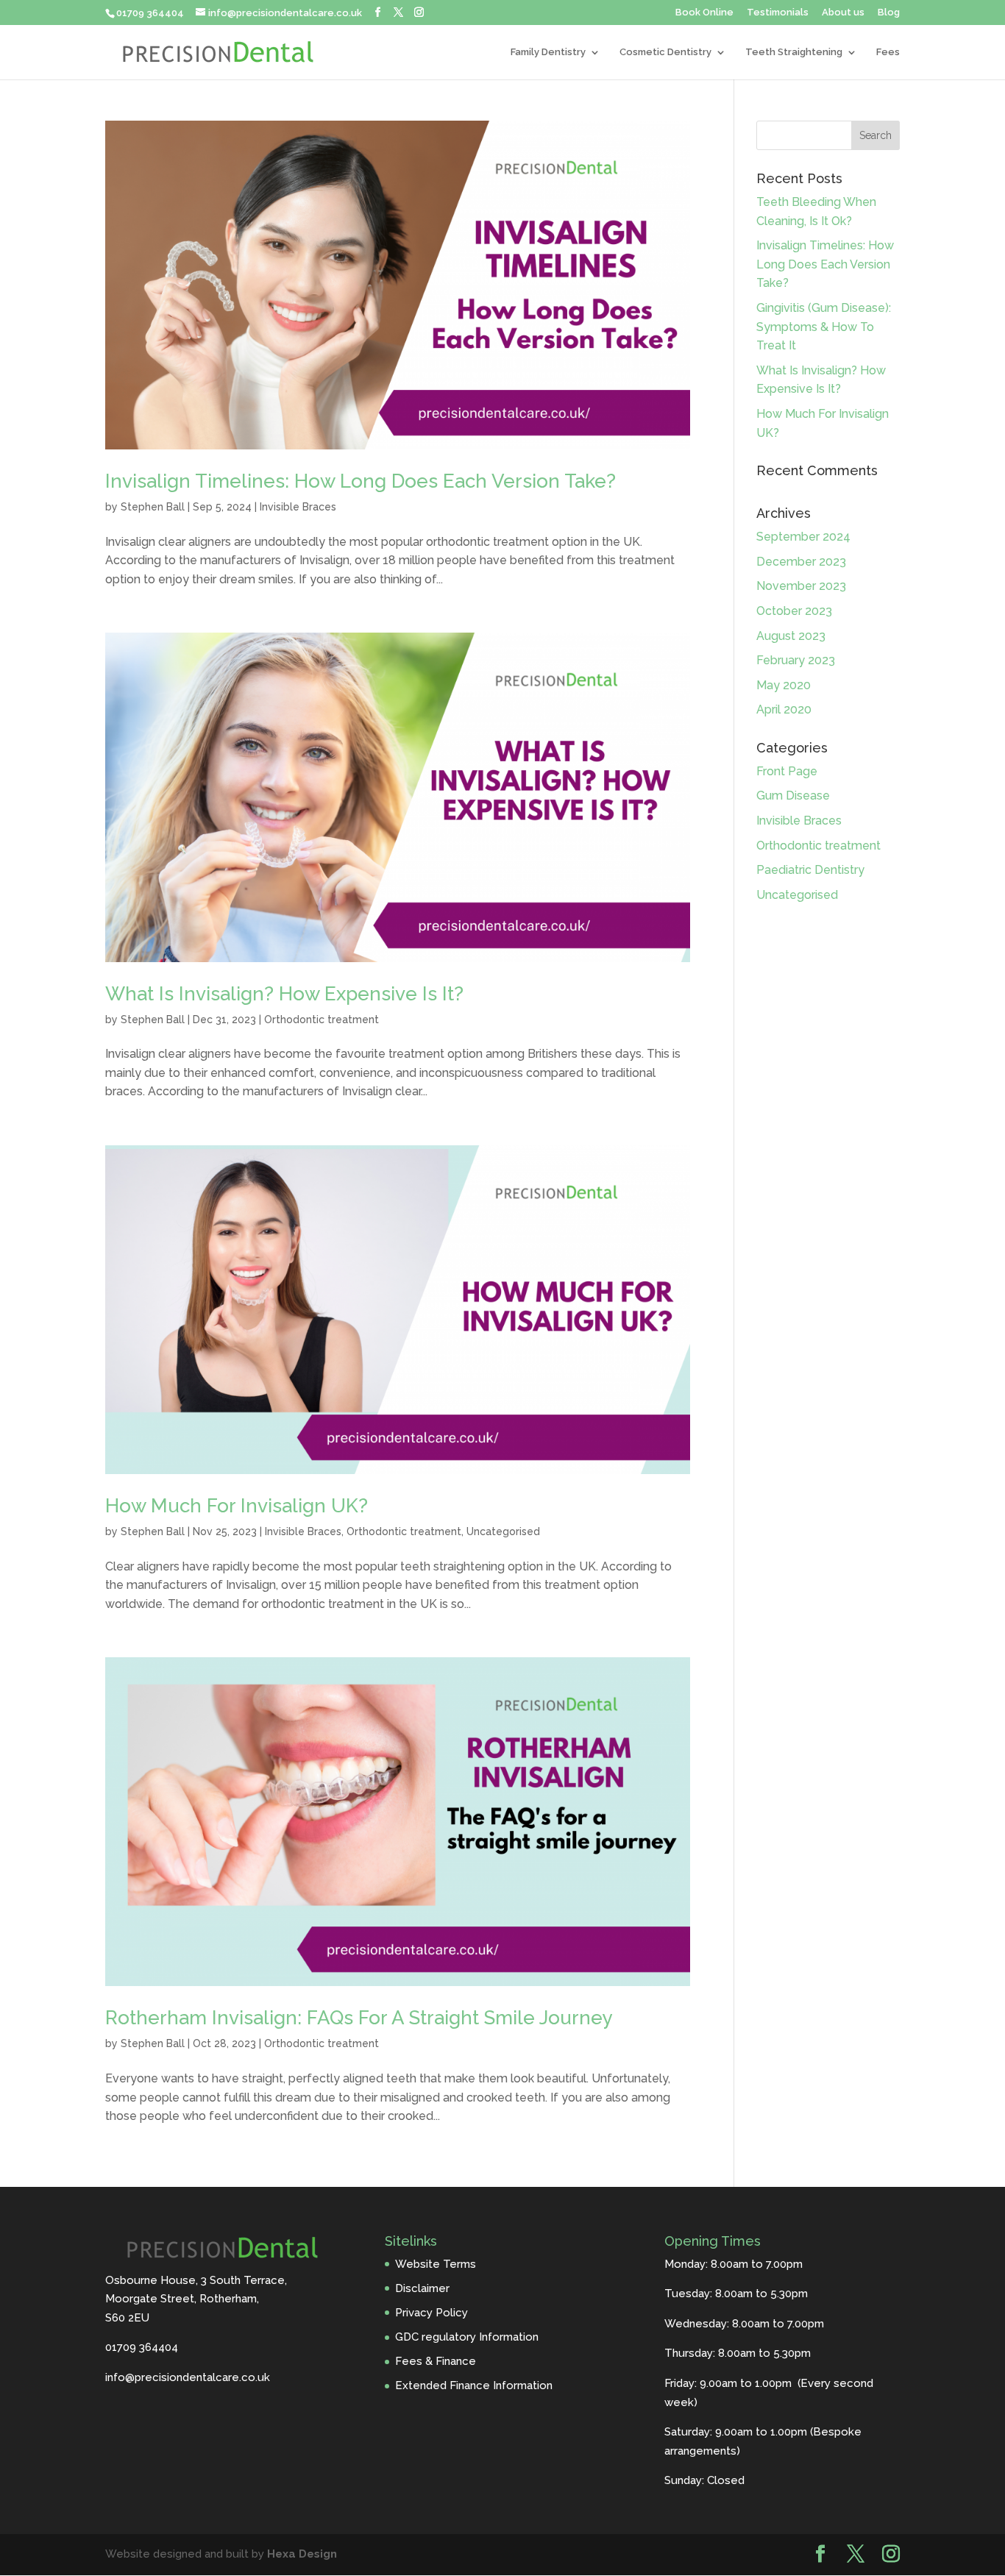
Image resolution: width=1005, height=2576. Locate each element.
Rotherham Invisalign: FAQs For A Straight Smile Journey (359, 2018)
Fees (888, 52)
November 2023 (801, 586)
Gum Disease (793, 796)
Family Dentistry (548, 52)
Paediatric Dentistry (810, 870)
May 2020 (784, 685)
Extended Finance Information (474, 2385)
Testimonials (778, 13)
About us (843, 13)
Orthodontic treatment (322, 1020)
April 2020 (784, 709)
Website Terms (436, 2264)
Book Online (704, 13)
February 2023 (796, 660)
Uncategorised (503, 1531)
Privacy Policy (432, 2313)
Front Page (787, 771)
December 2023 (801, 562)
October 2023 (794, 611)
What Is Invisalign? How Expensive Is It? (284, 994)
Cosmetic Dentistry (665, 52)
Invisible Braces (298, 507)
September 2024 (803, 537)
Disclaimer (422, 2288)
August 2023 (791, 636)
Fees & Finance (436, 2361)
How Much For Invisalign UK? (237, 1506)
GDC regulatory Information (467, 2337)
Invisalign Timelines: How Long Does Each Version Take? (361, 481)
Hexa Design (302, 2554)
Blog (889, 13)
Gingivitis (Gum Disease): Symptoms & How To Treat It (824, 327)
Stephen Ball (153, 507)
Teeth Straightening (794, 52)
